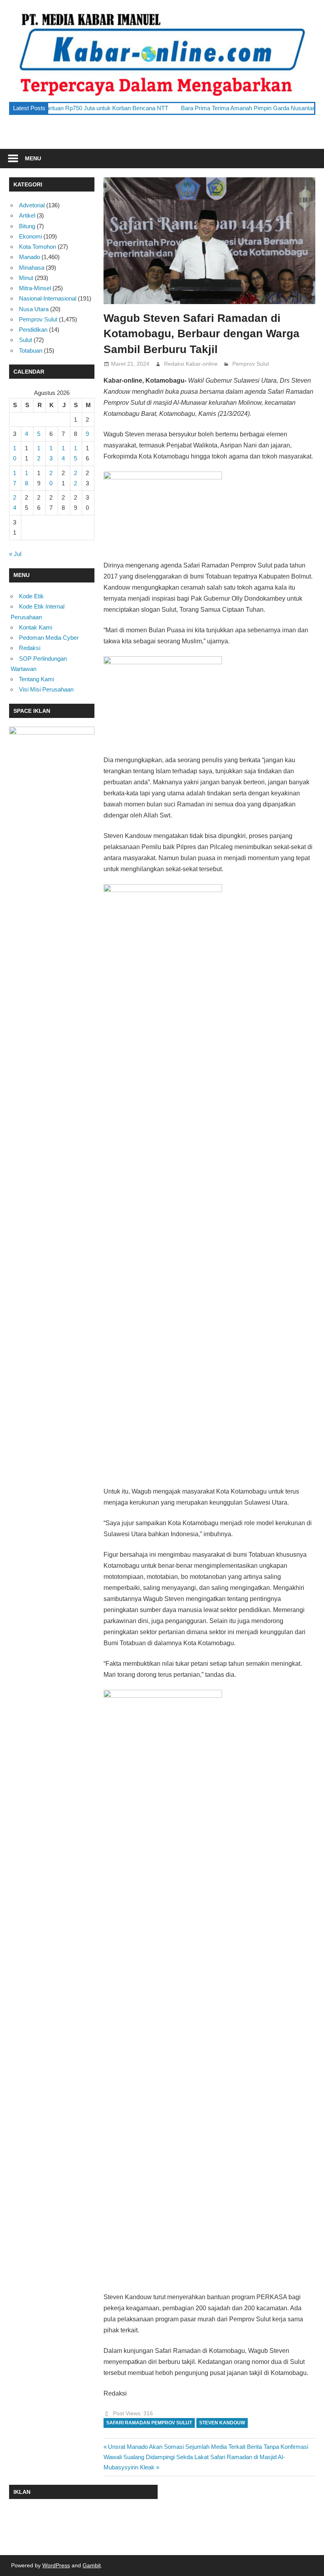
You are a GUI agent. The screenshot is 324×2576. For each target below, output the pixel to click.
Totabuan (31, 350)
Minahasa (32, 268)
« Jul (15, 554)
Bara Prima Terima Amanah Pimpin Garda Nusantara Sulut (209, 108)
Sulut (25, 340)
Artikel (27, 215)
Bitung (27, 226)
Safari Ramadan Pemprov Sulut (149, 2423)
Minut (26, 278)
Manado (29, 257)
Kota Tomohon (38, 247)
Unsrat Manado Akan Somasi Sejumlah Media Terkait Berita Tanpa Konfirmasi (208, 2447)
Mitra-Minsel (35, 288)
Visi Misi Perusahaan (46, 689)
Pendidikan (33, 330)
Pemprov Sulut (251, 364)
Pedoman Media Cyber (49, 638)
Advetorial (32, 205)
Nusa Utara (34, 309)
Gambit (92, 2565)
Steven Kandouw (222, 2423)
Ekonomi (30, 236)
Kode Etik (31, 596)
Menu (33, 158)
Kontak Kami (36, 627)
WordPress (56, 2565)
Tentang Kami (37, 679)
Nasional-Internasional (48, 298)
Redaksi (30, 648)
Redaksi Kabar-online (191, 364)
